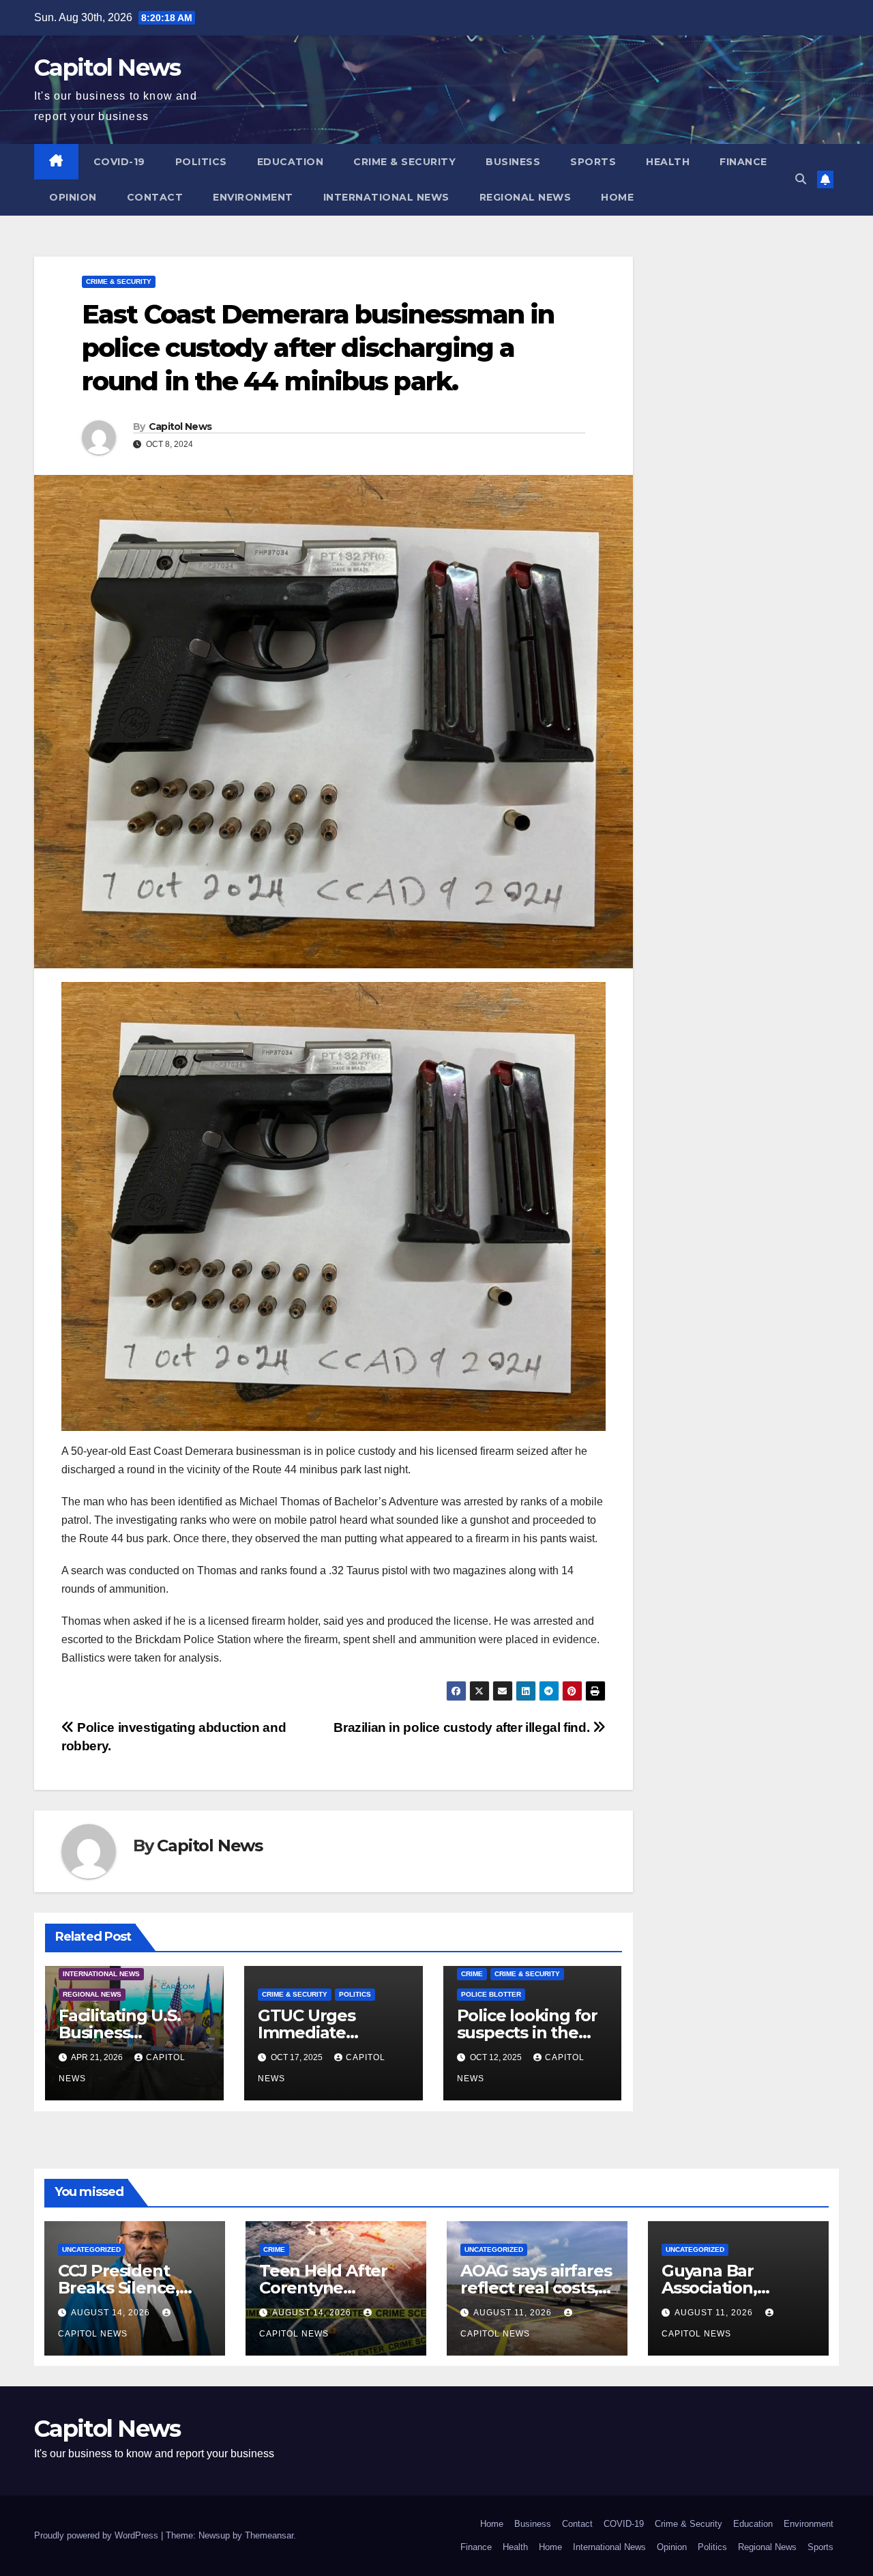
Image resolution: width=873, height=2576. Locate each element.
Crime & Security (404, 162)
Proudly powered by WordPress (98, 2535)
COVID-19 (119, 162)
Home (617, 197)
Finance (743, 162)
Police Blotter (491, 1994)
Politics (201, 162)
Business (513, 162)
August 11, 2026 (514, 2313)
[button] (801, 179)
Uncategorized (91, 2249)
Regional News (526, 197)
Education (291, 162)
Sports (593, 162)
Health (668, 162)
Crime (472, 1974)
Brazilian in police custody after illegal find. (463, 1727)
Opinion (73, 197)
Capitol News (107, 68)
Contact (155, 197)
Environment (253, 197)
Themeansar (269, 2535)
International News (386, 197)
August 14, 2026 (112, 2313)
